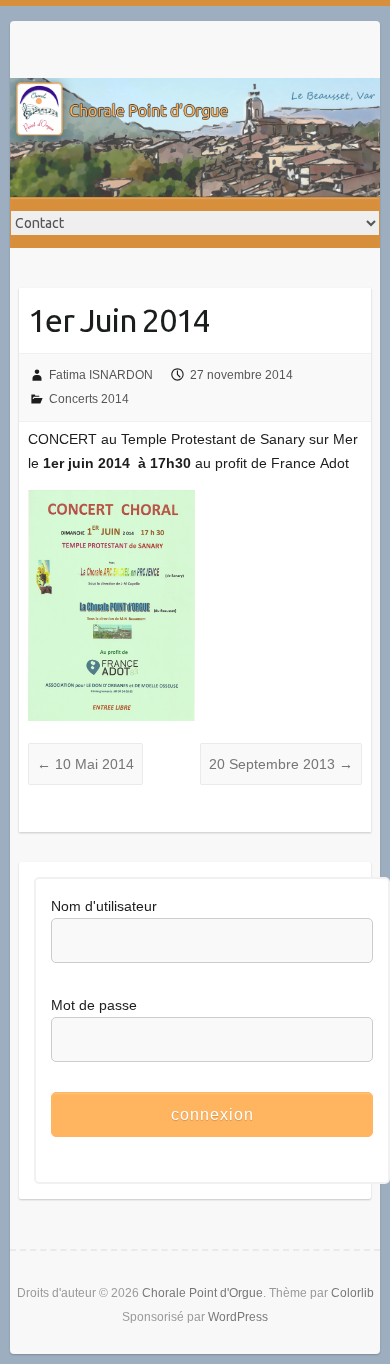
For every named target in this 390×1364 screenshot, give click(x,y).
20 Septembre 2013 (281, 764)
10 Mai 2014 (85, 764)
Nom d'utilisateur (104, 906)
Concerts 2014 (89, 399)
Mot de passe (94, 1005)
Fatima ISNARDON (101, 375)
